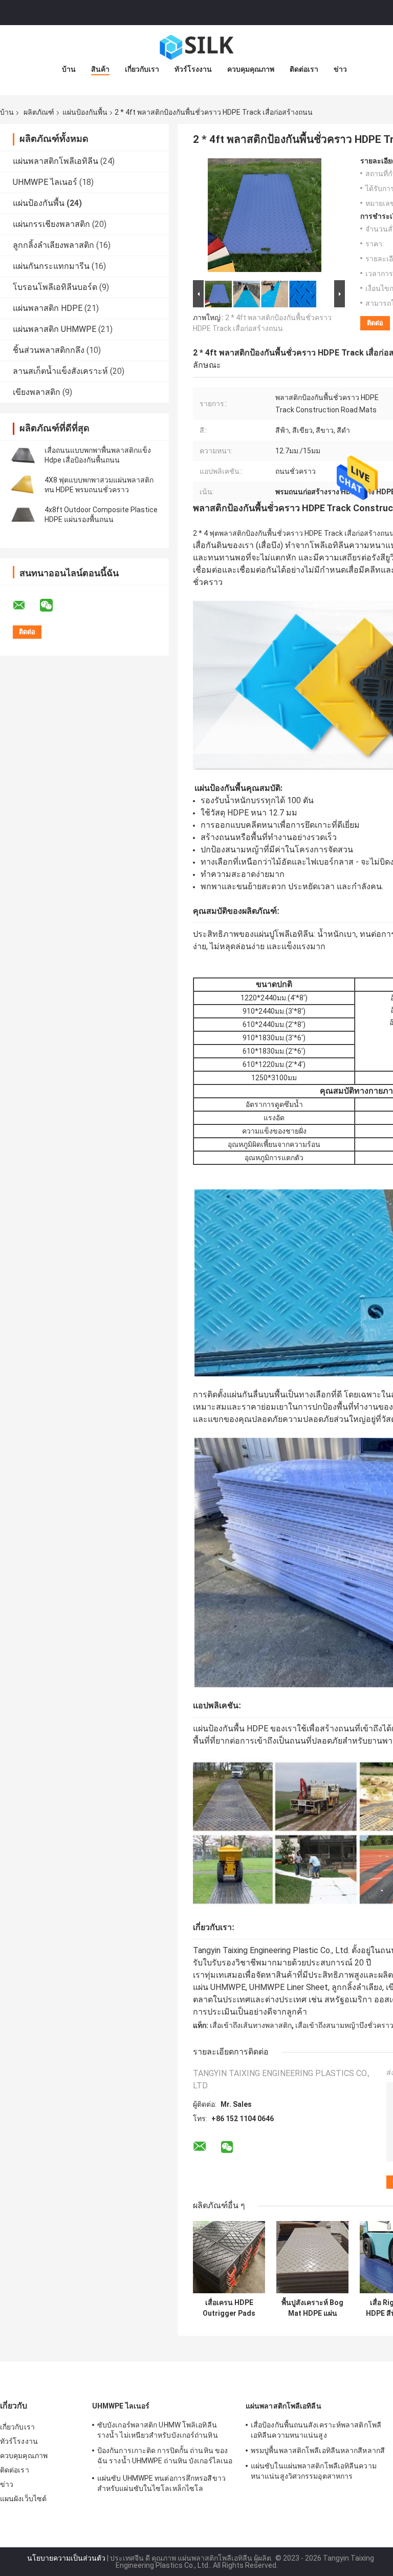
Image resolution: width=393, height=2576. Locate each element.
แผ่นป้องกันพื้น (85, 112)
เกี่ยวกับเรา (142, 69)
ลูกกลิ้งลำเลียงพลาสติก (53, 245)
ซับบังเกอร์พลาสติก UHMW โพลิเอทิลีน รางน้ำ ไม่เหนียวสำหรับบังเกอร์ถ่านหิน (158, 2430)
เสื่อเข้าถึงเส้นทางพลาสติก (251, 2025)
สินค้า (100, 69)
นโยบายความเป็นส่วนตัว (66, 2558)
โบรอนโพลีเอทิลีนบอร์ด (55, 287)
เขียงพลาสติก (37, 392)
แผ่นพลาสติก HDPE (48, 308)
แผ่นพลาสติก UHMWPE (54, 329)
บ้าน (69, 69)
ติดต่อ (375, 323)
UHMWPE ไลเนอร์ (45, 182)
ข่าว (340, 69)
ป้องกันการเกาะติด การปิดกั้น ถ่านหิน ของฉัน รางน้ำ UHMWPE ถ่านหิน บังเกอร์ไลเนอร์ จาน (165, 2457)
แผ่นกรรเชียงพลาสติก (51, 224)
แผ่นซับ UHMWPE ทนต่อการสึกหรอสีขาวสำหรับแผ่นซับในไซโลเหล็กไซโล (161, 2483)
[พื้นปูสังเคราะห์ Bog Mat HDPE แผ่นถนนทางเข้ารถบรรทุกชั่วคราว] (312, 2257)
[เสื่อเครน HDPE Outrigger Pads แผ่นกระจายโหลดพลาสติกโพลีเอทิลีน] (229, 2257)
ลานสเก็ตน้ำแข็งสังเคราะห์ (60, 371)
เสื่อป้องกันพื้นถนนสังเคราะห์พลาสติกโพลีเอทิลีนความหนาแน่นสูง (316, 2430)
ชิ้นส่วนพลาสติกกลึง (49, 350)
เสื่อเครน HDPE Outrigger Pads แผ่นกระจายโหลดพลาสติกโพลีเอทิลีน (229, 2308)
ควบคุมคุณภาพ (251, 69)
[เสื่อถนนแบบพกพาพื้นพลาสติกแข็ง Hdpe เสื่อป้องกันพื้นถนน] (23, 455)
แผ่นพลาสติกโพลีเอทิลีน (56, 161)
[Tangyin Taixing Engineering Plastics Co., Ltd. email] (26, 605)
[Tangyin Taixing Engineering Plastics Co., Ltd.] (196, 46)
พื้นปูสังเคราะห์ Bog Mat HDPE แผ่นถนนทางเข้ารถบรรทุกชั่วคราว (312, 2308)
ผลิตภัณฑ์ (39, 112)
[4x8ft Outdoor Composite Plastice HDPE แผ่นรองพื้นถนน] (23, 515)
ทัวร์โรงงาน (193, 69)
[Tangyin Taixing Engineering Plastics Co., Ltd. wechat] (53, 605)
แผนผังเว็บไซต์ (23, 2499)
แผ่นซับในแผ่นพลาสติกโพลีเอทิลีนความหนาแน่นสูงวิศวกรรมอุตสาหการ (314, 2471)
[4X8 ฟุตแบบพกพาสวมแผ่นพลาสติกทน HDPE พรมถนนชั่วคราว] (23, 485)
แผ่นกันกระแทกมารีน (51, 266)
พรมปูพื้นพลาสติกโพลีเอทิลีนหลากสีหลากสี (318, 2451)
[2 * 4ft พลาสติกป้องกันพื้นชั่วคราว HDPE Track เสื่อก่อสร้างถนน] (265, 217)
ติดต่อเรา (304, 69)
